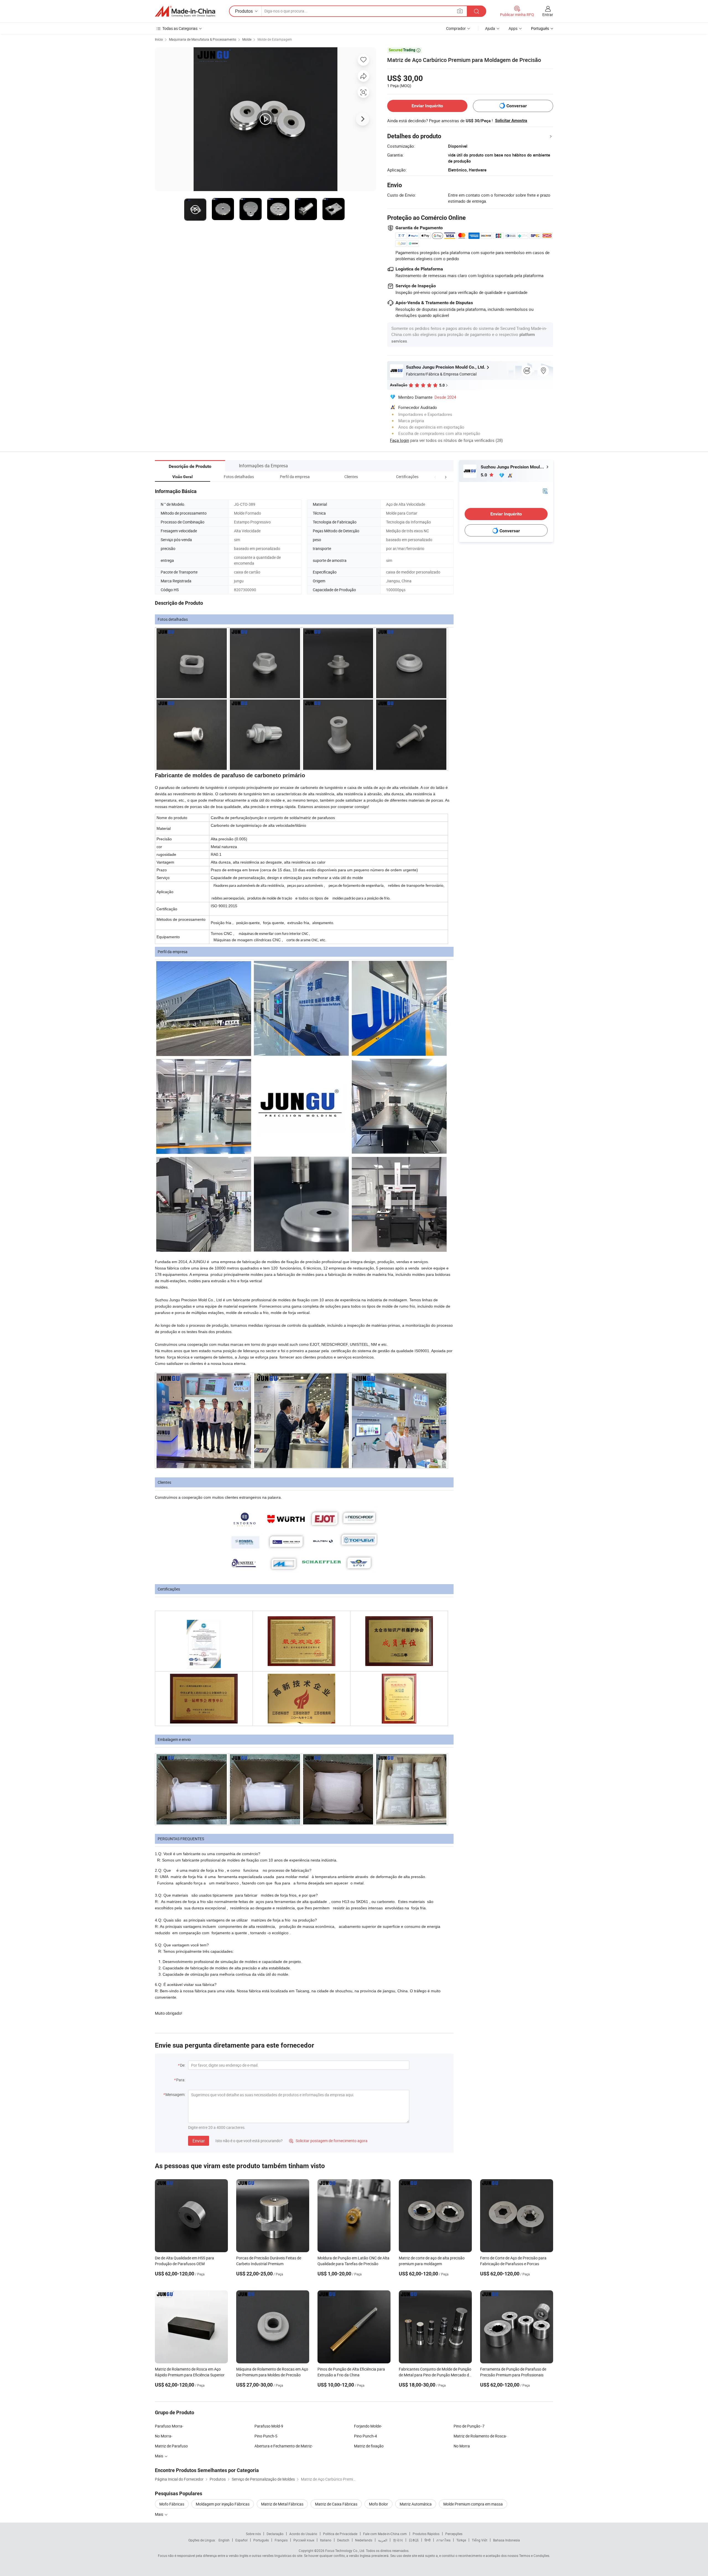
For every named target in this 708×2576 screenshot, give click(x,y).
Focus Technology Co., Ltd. (345, 2551)
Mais (159, 2514)
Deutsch (343, 2540)
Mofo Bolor (378, 2504)
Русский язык (304, 2540)
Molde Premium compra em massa (473, 2504)
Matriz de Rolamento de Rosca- (480, 2436)
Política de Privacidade (340, 2534)
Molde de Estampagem (275, 39)
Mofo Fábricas (172, 2504)
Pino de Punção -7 (469, 2426)
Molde (247, 39)
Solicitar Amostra (511, 121)
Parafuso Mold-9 (269, 2426)
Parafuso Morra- (169, 2426)
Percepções (454, 2534)
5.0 (484, 475)
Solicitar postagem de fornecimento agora (328, 2141)
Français (281, 2540)
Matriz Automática (416, 2504)
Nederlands (364, 2540)
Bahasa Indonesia (507, 2540)
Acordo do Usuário (303, 2534)
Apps (513, 28)
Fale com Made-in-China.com (385, 2534)
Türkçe (461, 2540)
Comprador (456, 28)
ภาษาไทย (443, 2540)
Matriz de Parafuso (171, 2446)
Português (261, 2540)
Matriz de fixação (369, 2446)
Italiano (326, 2540)
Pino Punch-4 (365, 2436)
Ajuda (490, 28)
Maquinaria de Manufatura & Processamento (203, 39)
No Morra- (164, 2436)
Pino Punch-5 (266, 2436)
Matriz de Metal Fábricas (282, 2504)
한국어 (398, 2540)
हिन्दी (428, 2540)
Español (241, 2540)
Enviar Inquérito (427, 106)
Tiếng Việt (480, 2540)
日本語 (414, 2540)
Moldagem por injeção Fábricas (223, 2504)
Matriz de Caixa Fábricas (336, 2504)
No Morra (462, 2446)
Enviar (199, 2141)
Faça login (399, 440)
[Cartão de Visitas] (545, 490)
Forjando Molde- (368, 2426)
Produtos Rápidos (426, 2534)
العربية (383, 2540)
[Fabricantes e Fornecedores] (185, 11)
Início (159, 39)
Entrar (548, 15)
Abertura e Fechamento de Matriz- (284, 2446)
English (224, 2540)
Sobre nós (253, 2534)
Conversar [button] (517, 106)
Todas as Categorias (180, 28)
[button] (435, 477)
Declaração (275, 2534)
